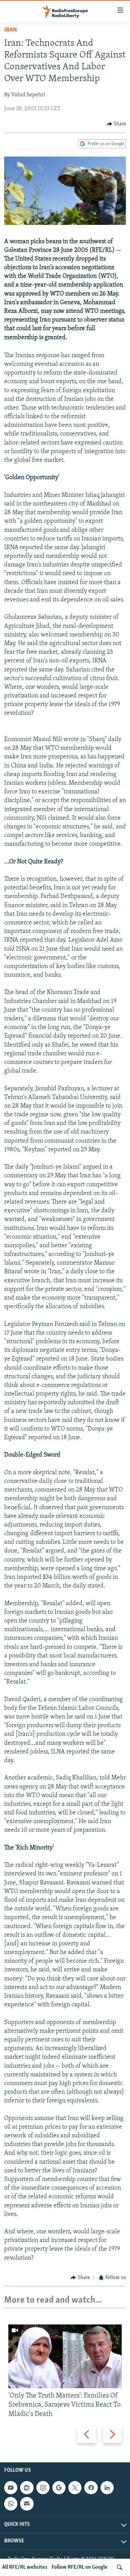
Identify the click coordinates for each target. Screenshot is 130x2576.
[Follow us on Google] (59, 2488)
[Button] (116, 124)
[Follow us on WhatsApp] (11, 2504)
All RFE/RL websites (25, 2567)
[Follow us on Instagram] (43, 2488)
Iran (11, 30)
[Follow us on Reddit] (27, 2488)
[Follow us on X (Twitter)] (75, 2488)
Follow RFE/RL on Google (80, 2567)
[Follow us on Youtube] (11, 2488)
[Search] (120, 2567)
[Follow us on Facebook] (91, 2488)
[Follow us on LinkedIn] (107, 2488)
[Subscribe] (27, 2504)
